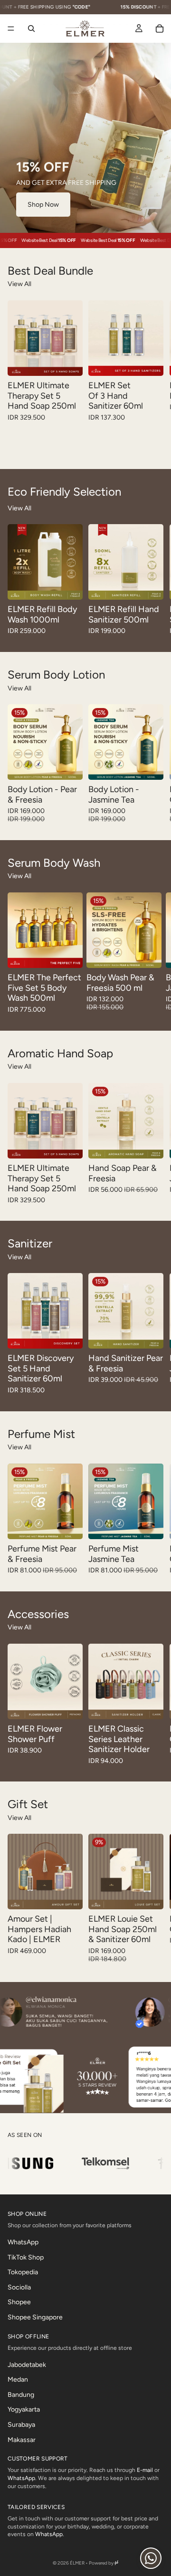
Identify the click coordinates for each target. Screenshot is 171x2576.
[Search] (31, 29)
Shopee (19, 2302)
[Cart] (160, 29)
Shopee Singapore (35, 2317)
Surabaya (21, 2425)
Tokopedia (23, 2272)
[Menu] (11, 29)
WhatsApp (23, 2242)
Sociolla (19, 2287)
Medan (18, 2380)
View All (19, 284)
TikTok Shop (26, 2257)
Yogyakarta (24, 2409)
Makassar (22, 2439)
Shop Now (43, 205)
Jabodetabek (27, 2364)
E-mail (145, 2470)
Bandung (21, 2394)
